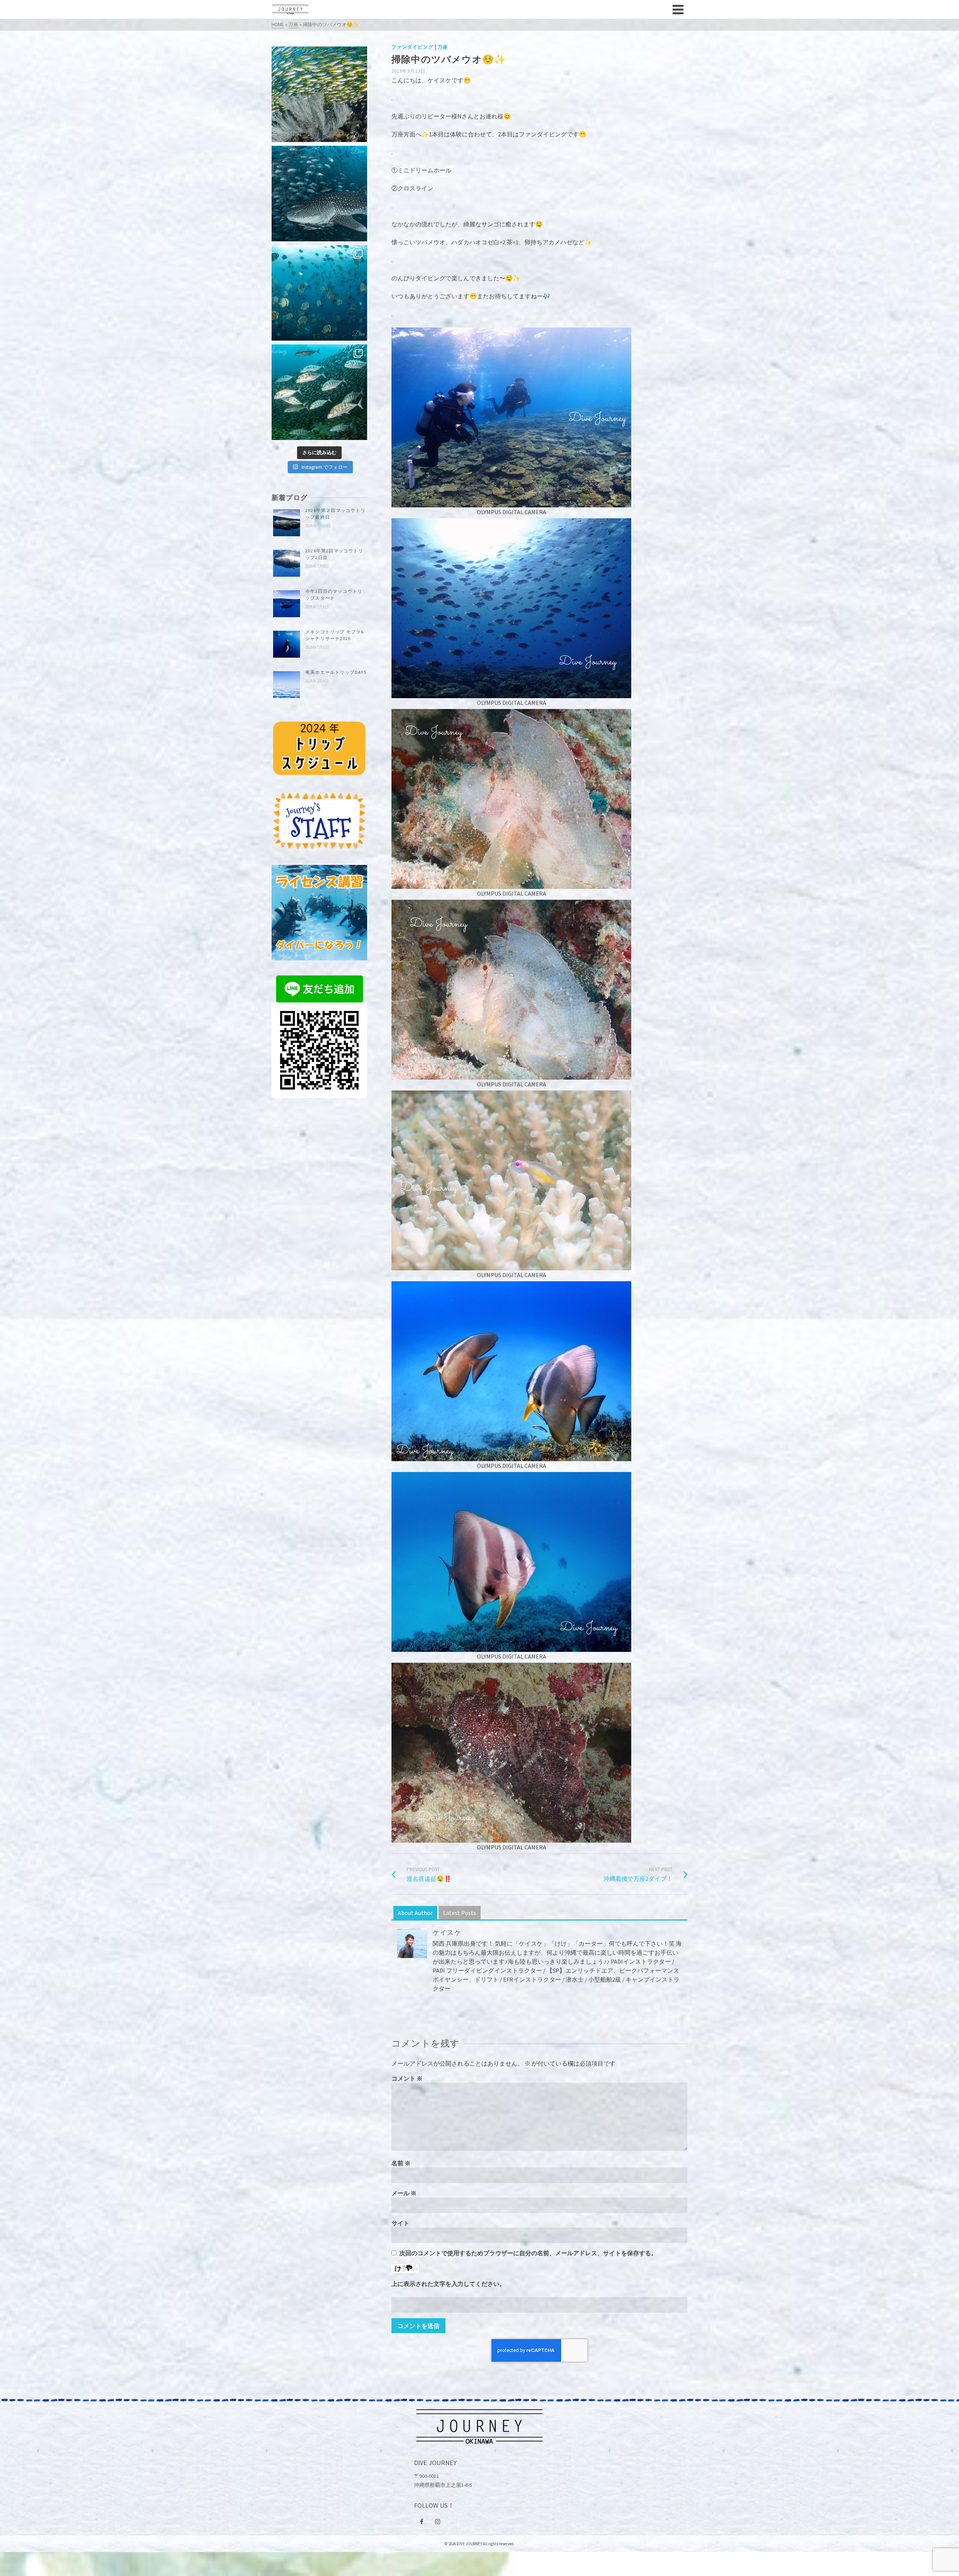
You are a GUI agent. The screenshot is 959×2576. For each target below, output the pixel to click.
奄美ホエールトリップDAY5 (336, 672)
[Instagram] (438, 2521)
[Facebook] (422, 2521)
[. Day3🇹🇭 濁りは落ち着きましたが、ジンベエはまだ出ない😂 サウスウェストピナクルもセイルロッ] (319, 293)
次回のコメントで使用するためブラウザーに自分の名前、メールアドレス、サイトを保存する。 (528, 2253)
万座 (443, 47)
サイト (400, 2223)
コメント (407, 2078)
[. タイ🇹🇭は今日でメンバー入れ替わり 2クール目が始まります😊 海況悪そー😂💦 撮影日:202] (319, 94)
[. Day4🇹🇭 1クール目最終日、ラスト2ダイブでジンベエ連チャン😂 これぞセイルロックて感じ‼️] (319, 194)
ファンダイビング (412, 47)
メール (404, 2193)
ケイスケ (447, 1932)
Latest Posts (460, 1913)
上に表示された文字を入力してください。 (448, 2284)
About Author (415, 1913)
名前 (401, 2163)
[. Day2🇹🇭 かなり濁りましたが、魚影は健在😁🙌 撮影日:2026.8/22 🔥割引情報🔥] (319, 392)
